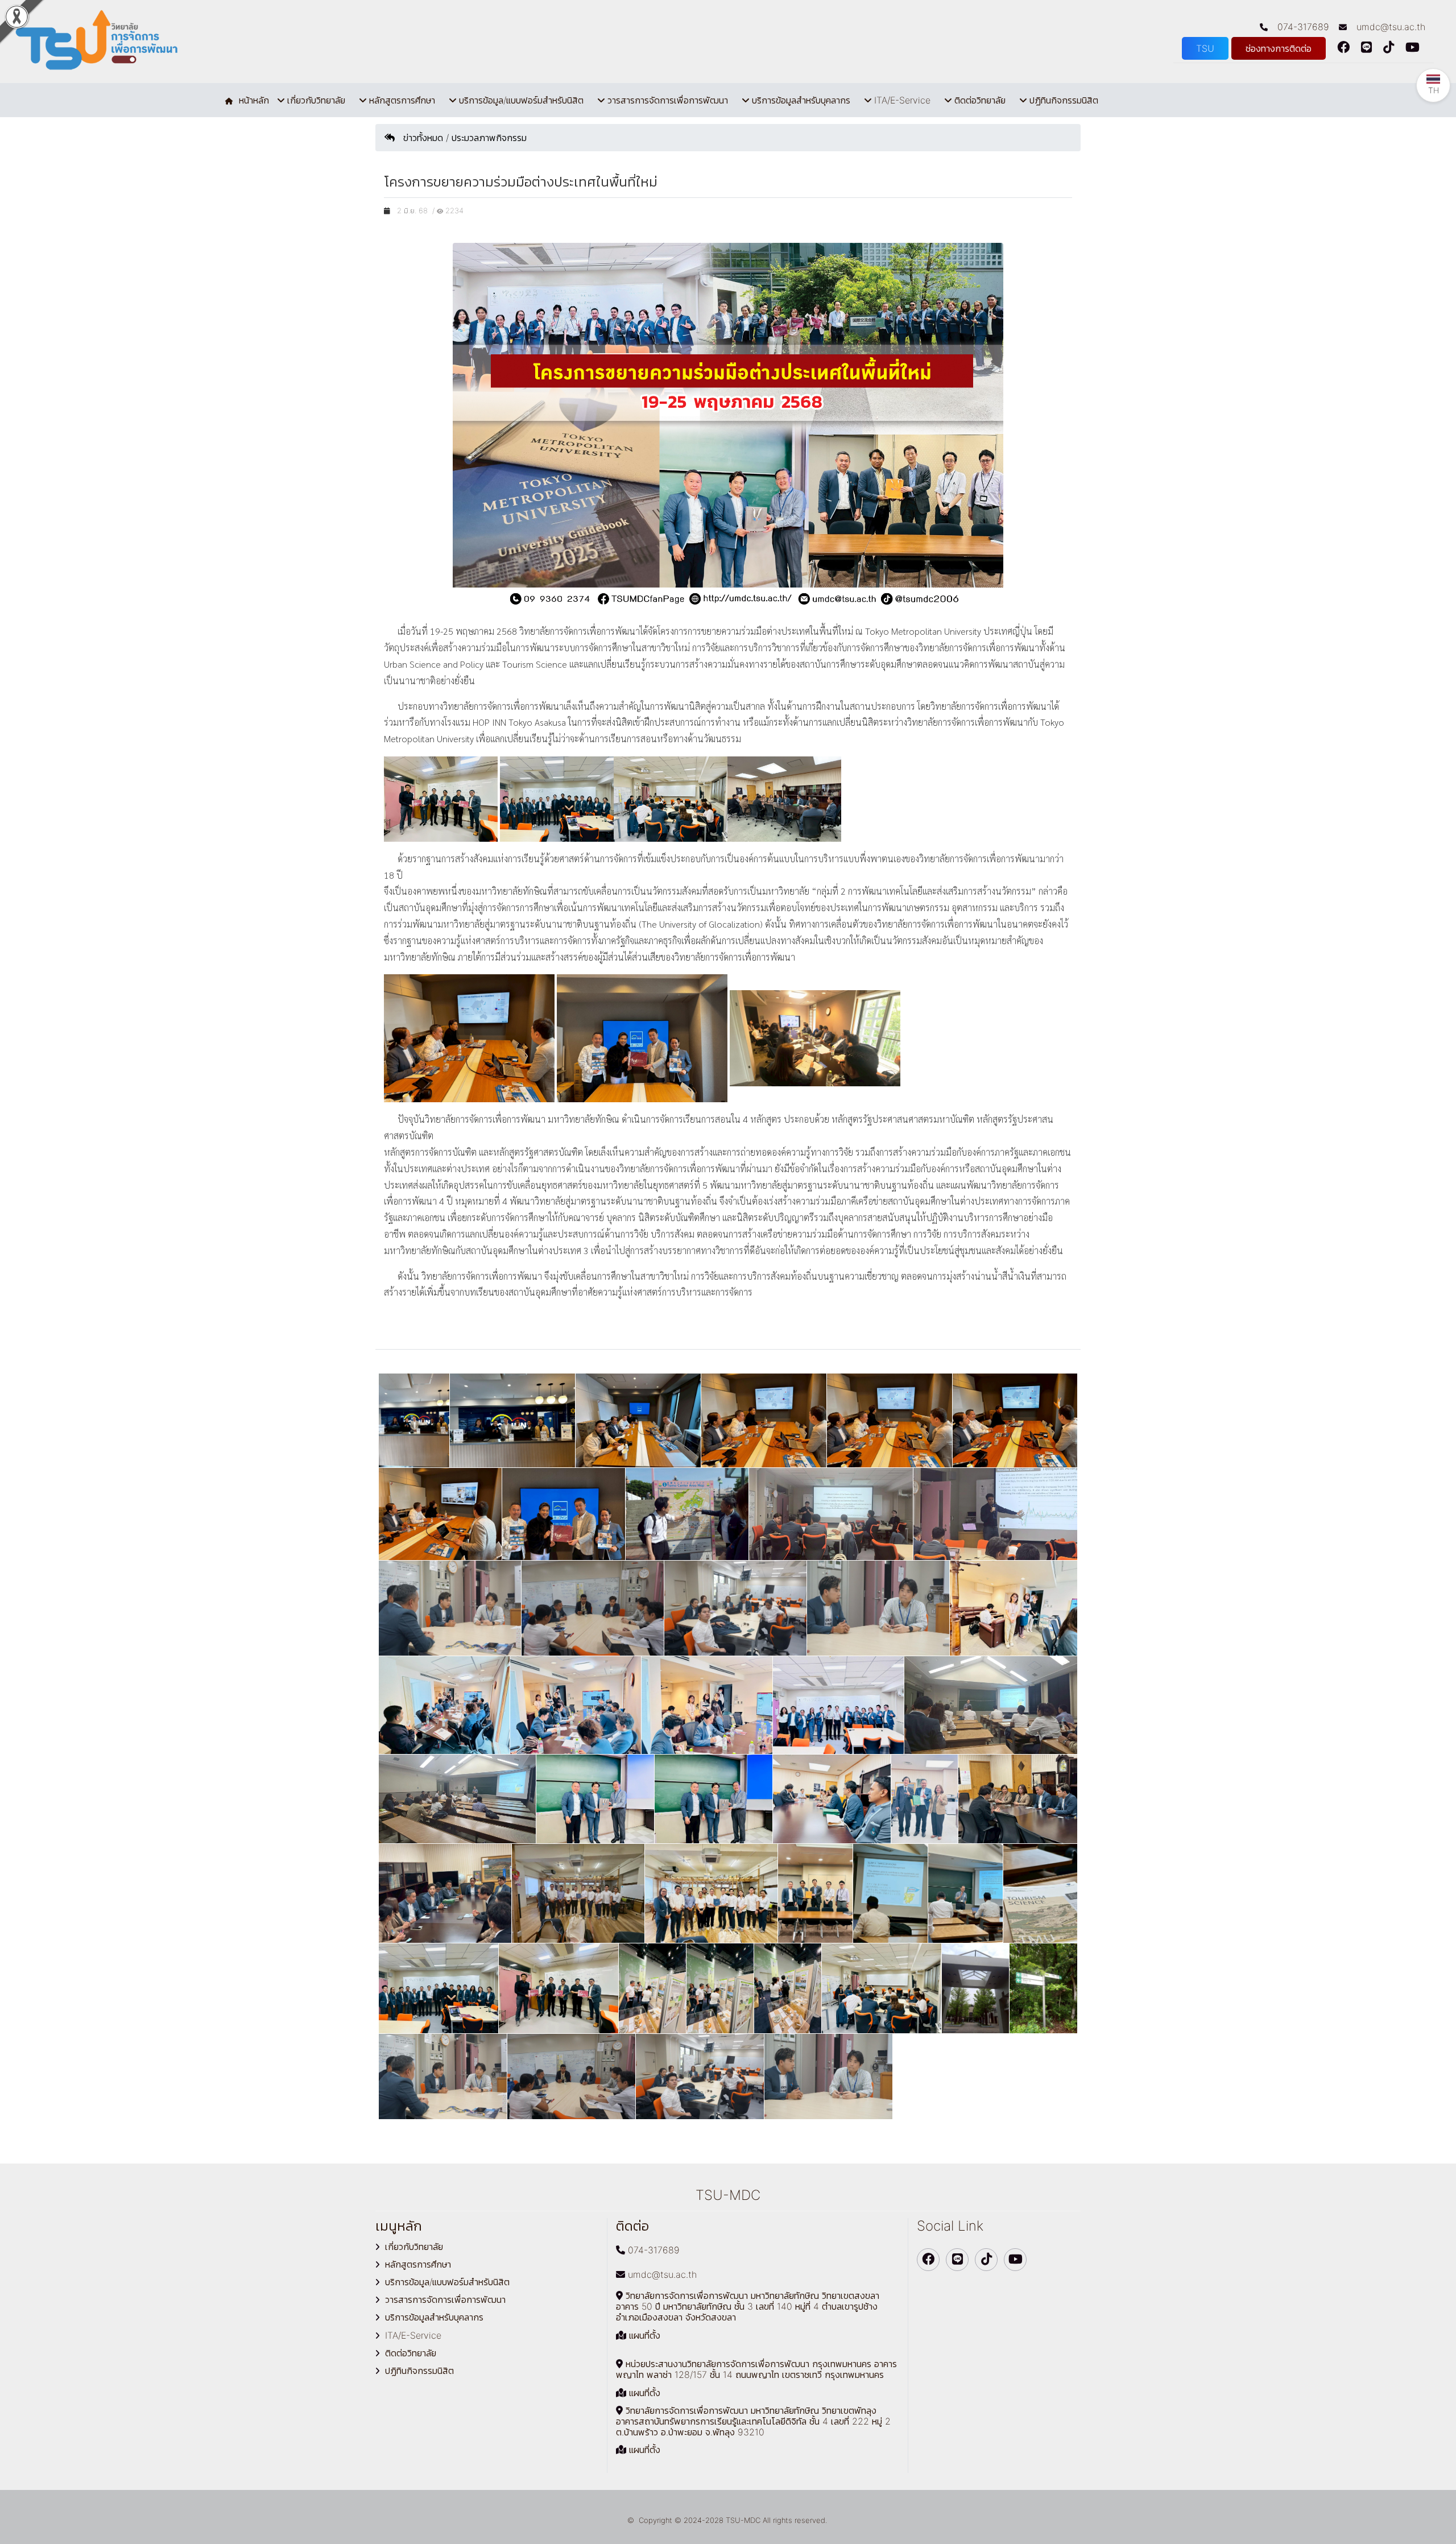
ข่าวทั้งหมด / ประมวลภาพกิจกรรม (461, 138)
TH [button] (1434, 90)
